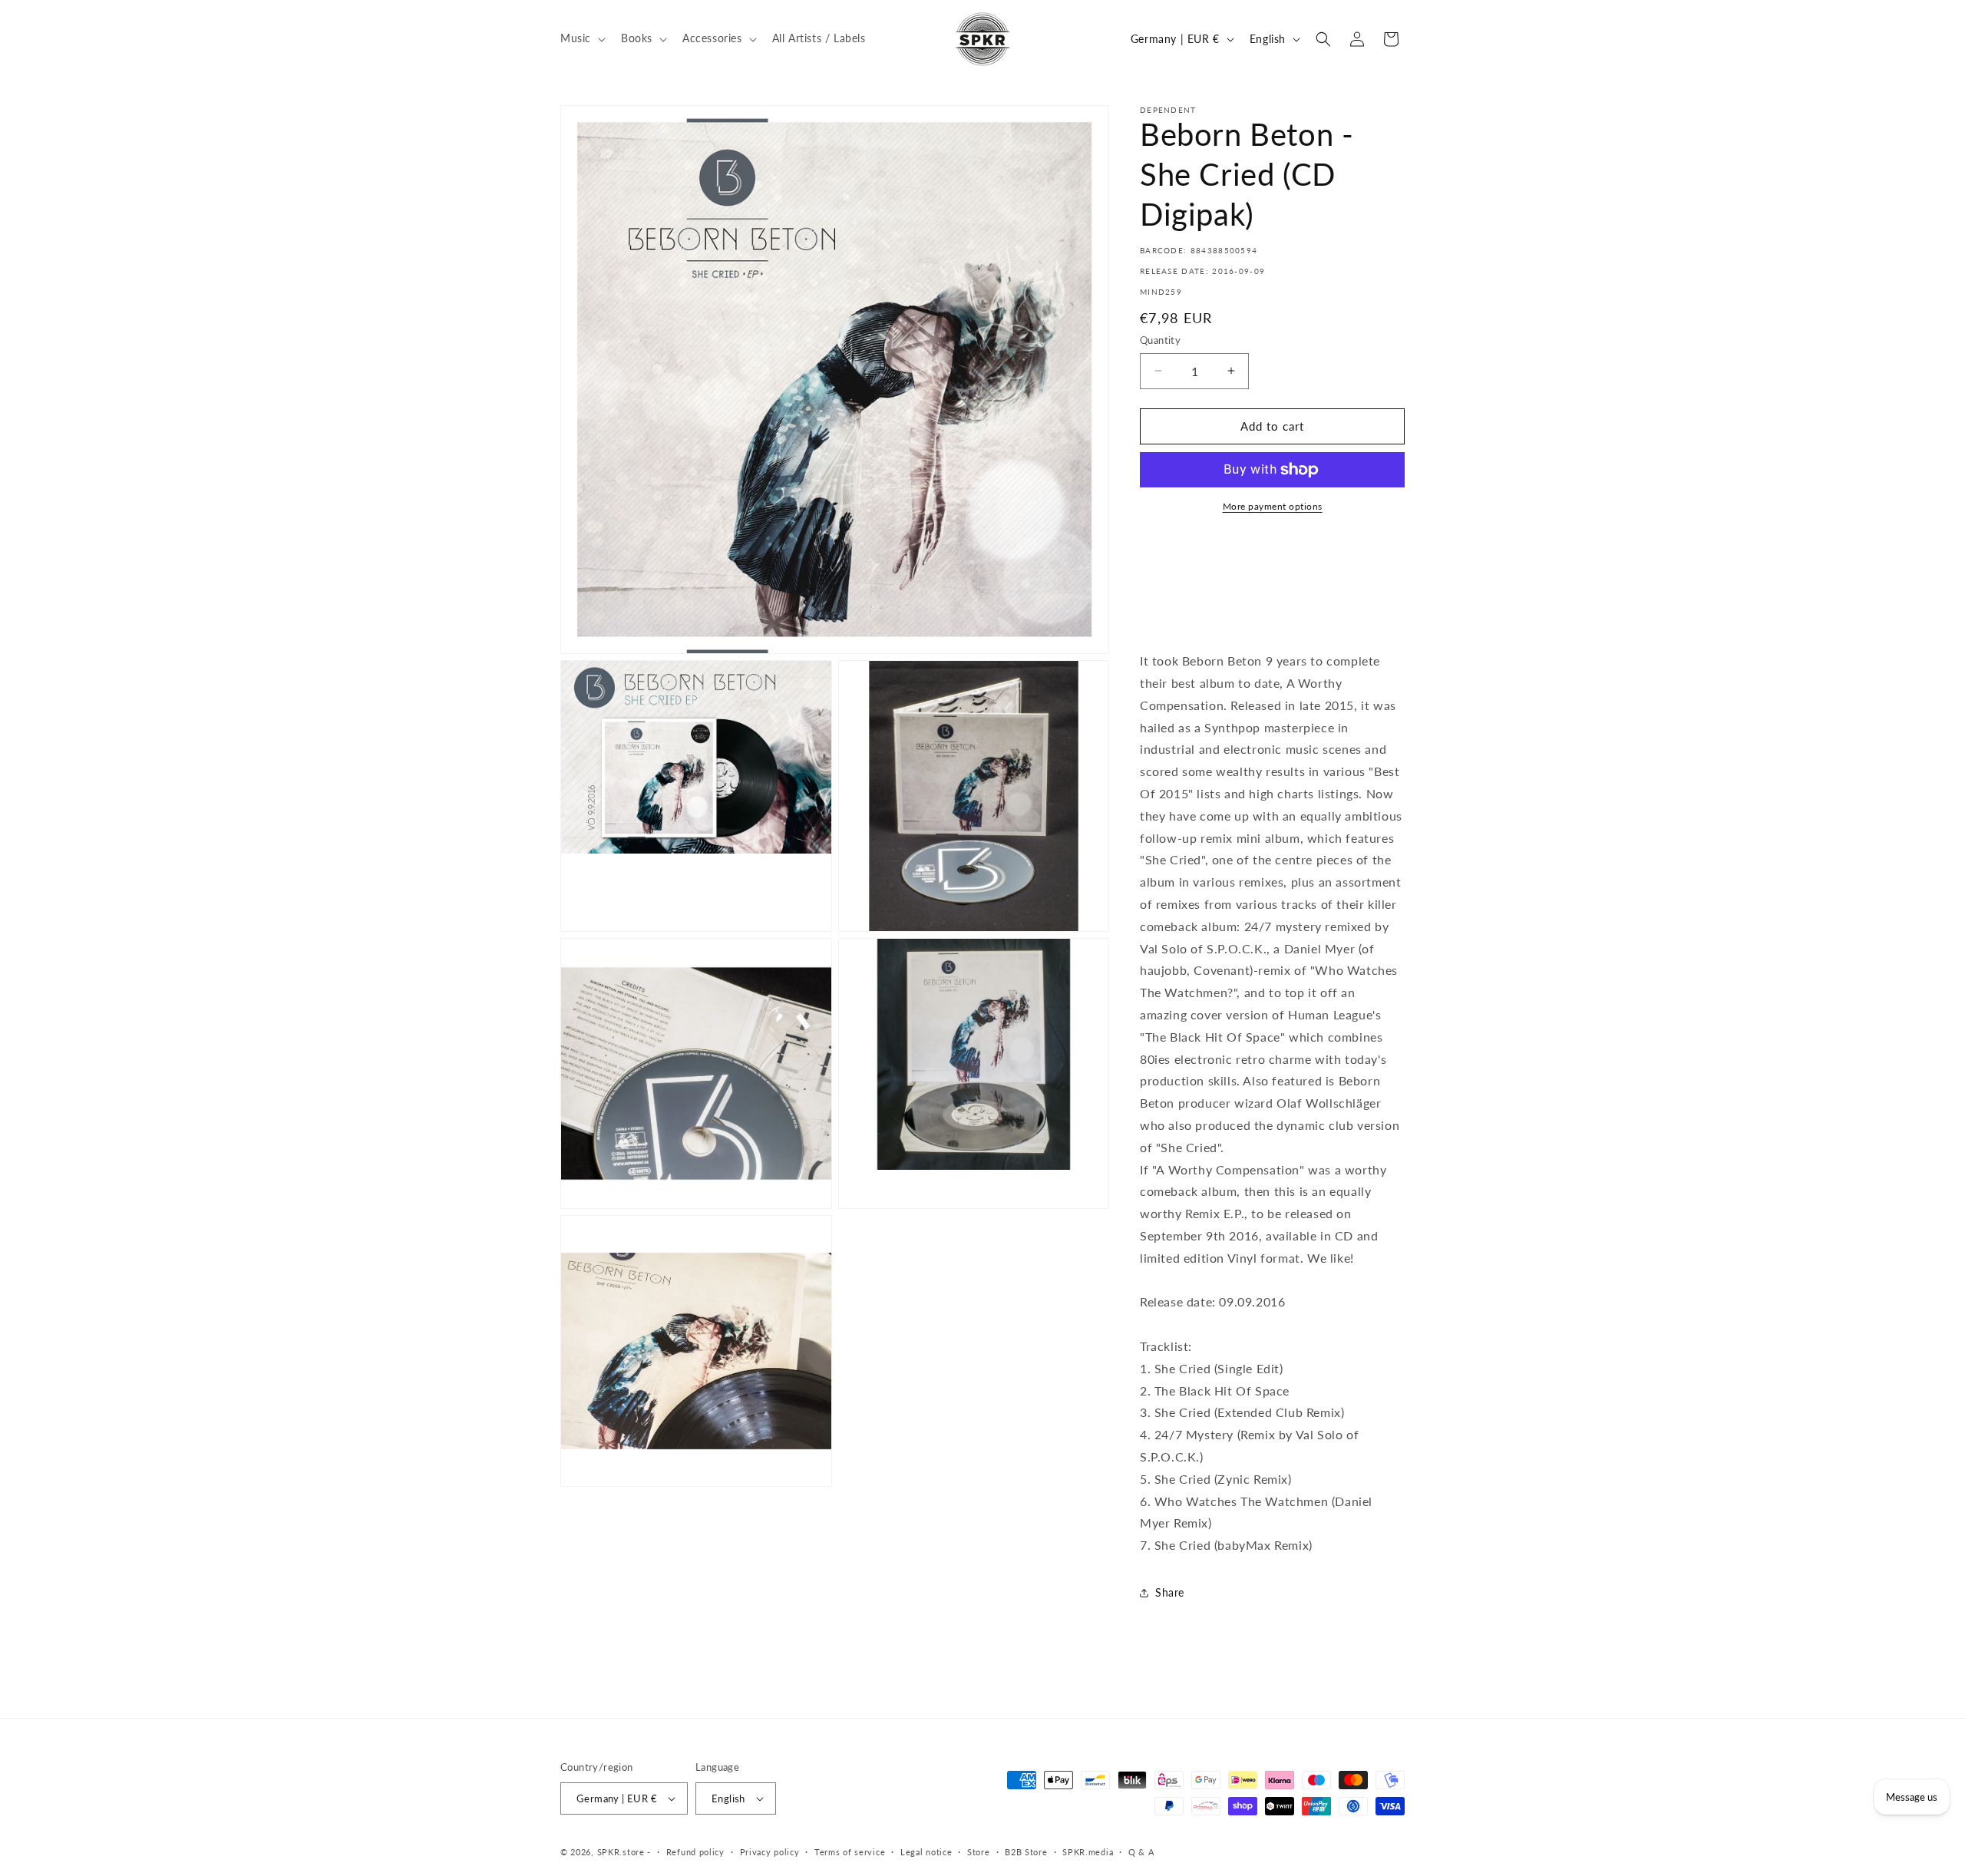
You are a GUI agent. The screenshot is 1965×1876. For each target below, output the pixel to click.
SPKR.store (621, 1852)
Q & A (1141, 1852)
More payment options (1273, 506)
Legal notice (926, 1852)
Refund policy (695, 1852)
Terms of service (850, 1852)
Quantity (1160, 340)
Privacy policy (770, 1852)
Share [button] (1170, 1592)
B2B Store (1026, 1852)
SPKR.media (1088, 1852)
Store (979, 1852)
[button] (581, 38)
